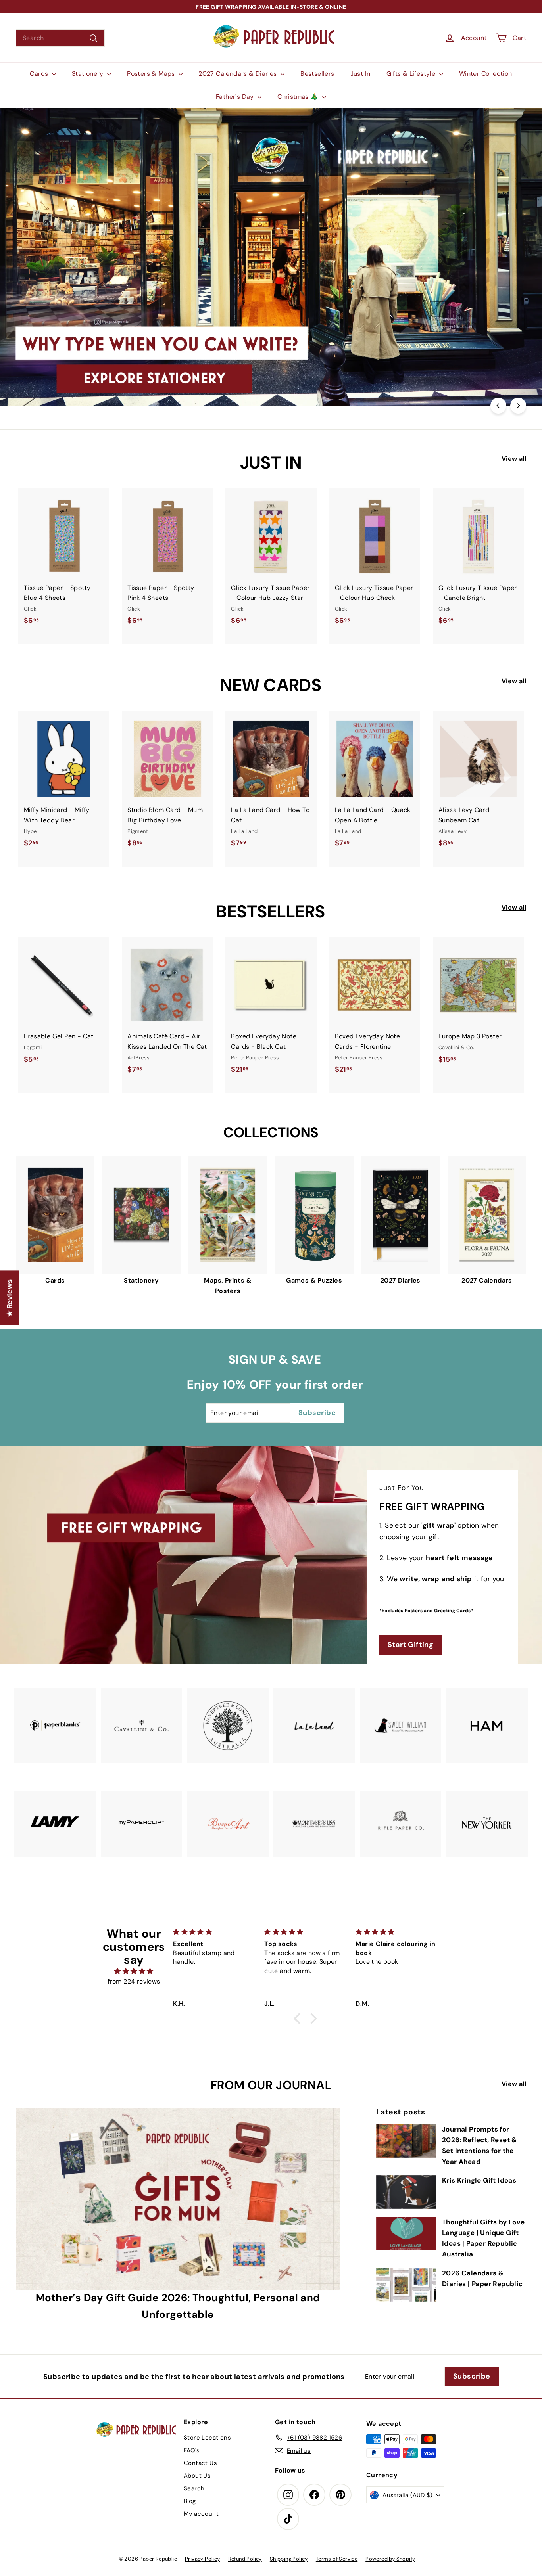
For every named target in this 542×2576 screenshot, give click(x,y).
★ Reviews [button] (10, 1298)
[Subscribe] (243, 1317)
